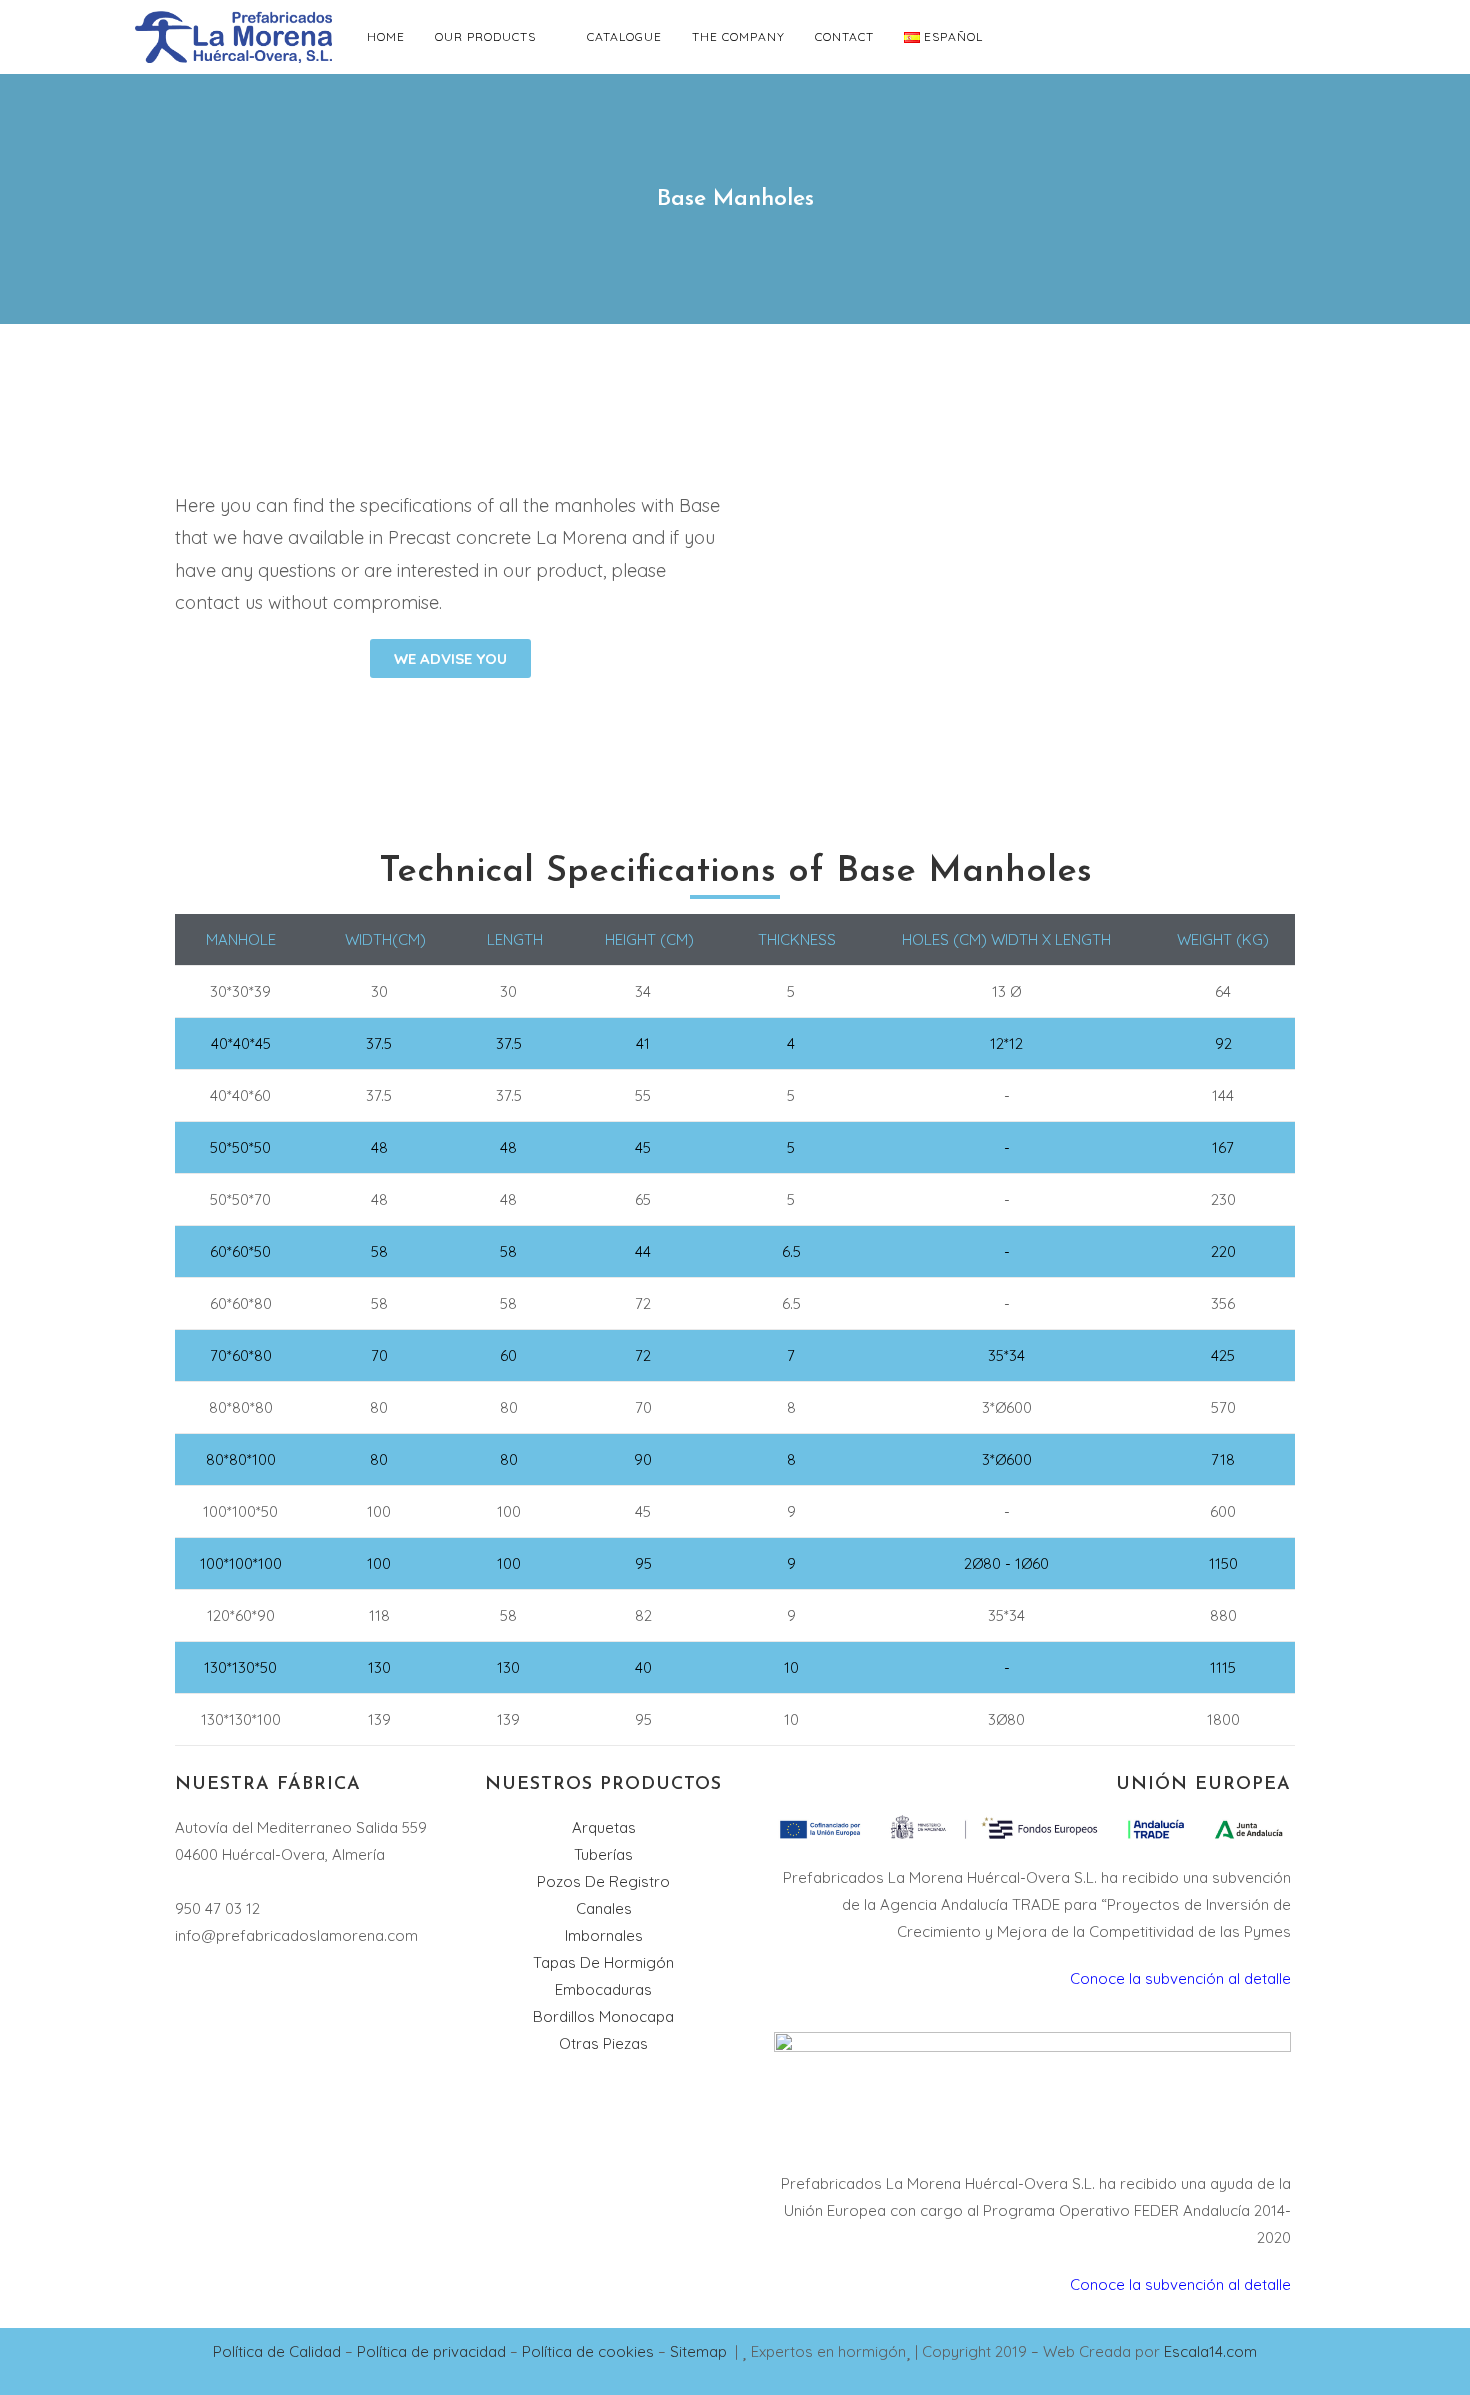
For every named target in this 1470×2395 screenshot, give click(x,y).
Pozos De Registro (603, 1881)
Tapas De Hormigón (603, 1962)
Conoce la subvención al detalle (1180, 1978)
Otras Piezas (603, 2043)
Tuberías (603, 1854)
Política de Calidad (277, 2351)
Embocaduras (603, 1989)
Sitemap (700, 2351)
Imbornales (604, 1935)
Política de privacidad (429, 2351)
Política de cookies (588, 2351)
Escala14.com (1210, 2351)
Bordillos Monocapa (603, 2016)
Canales (604, 1908)
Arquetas (604, 1827)
